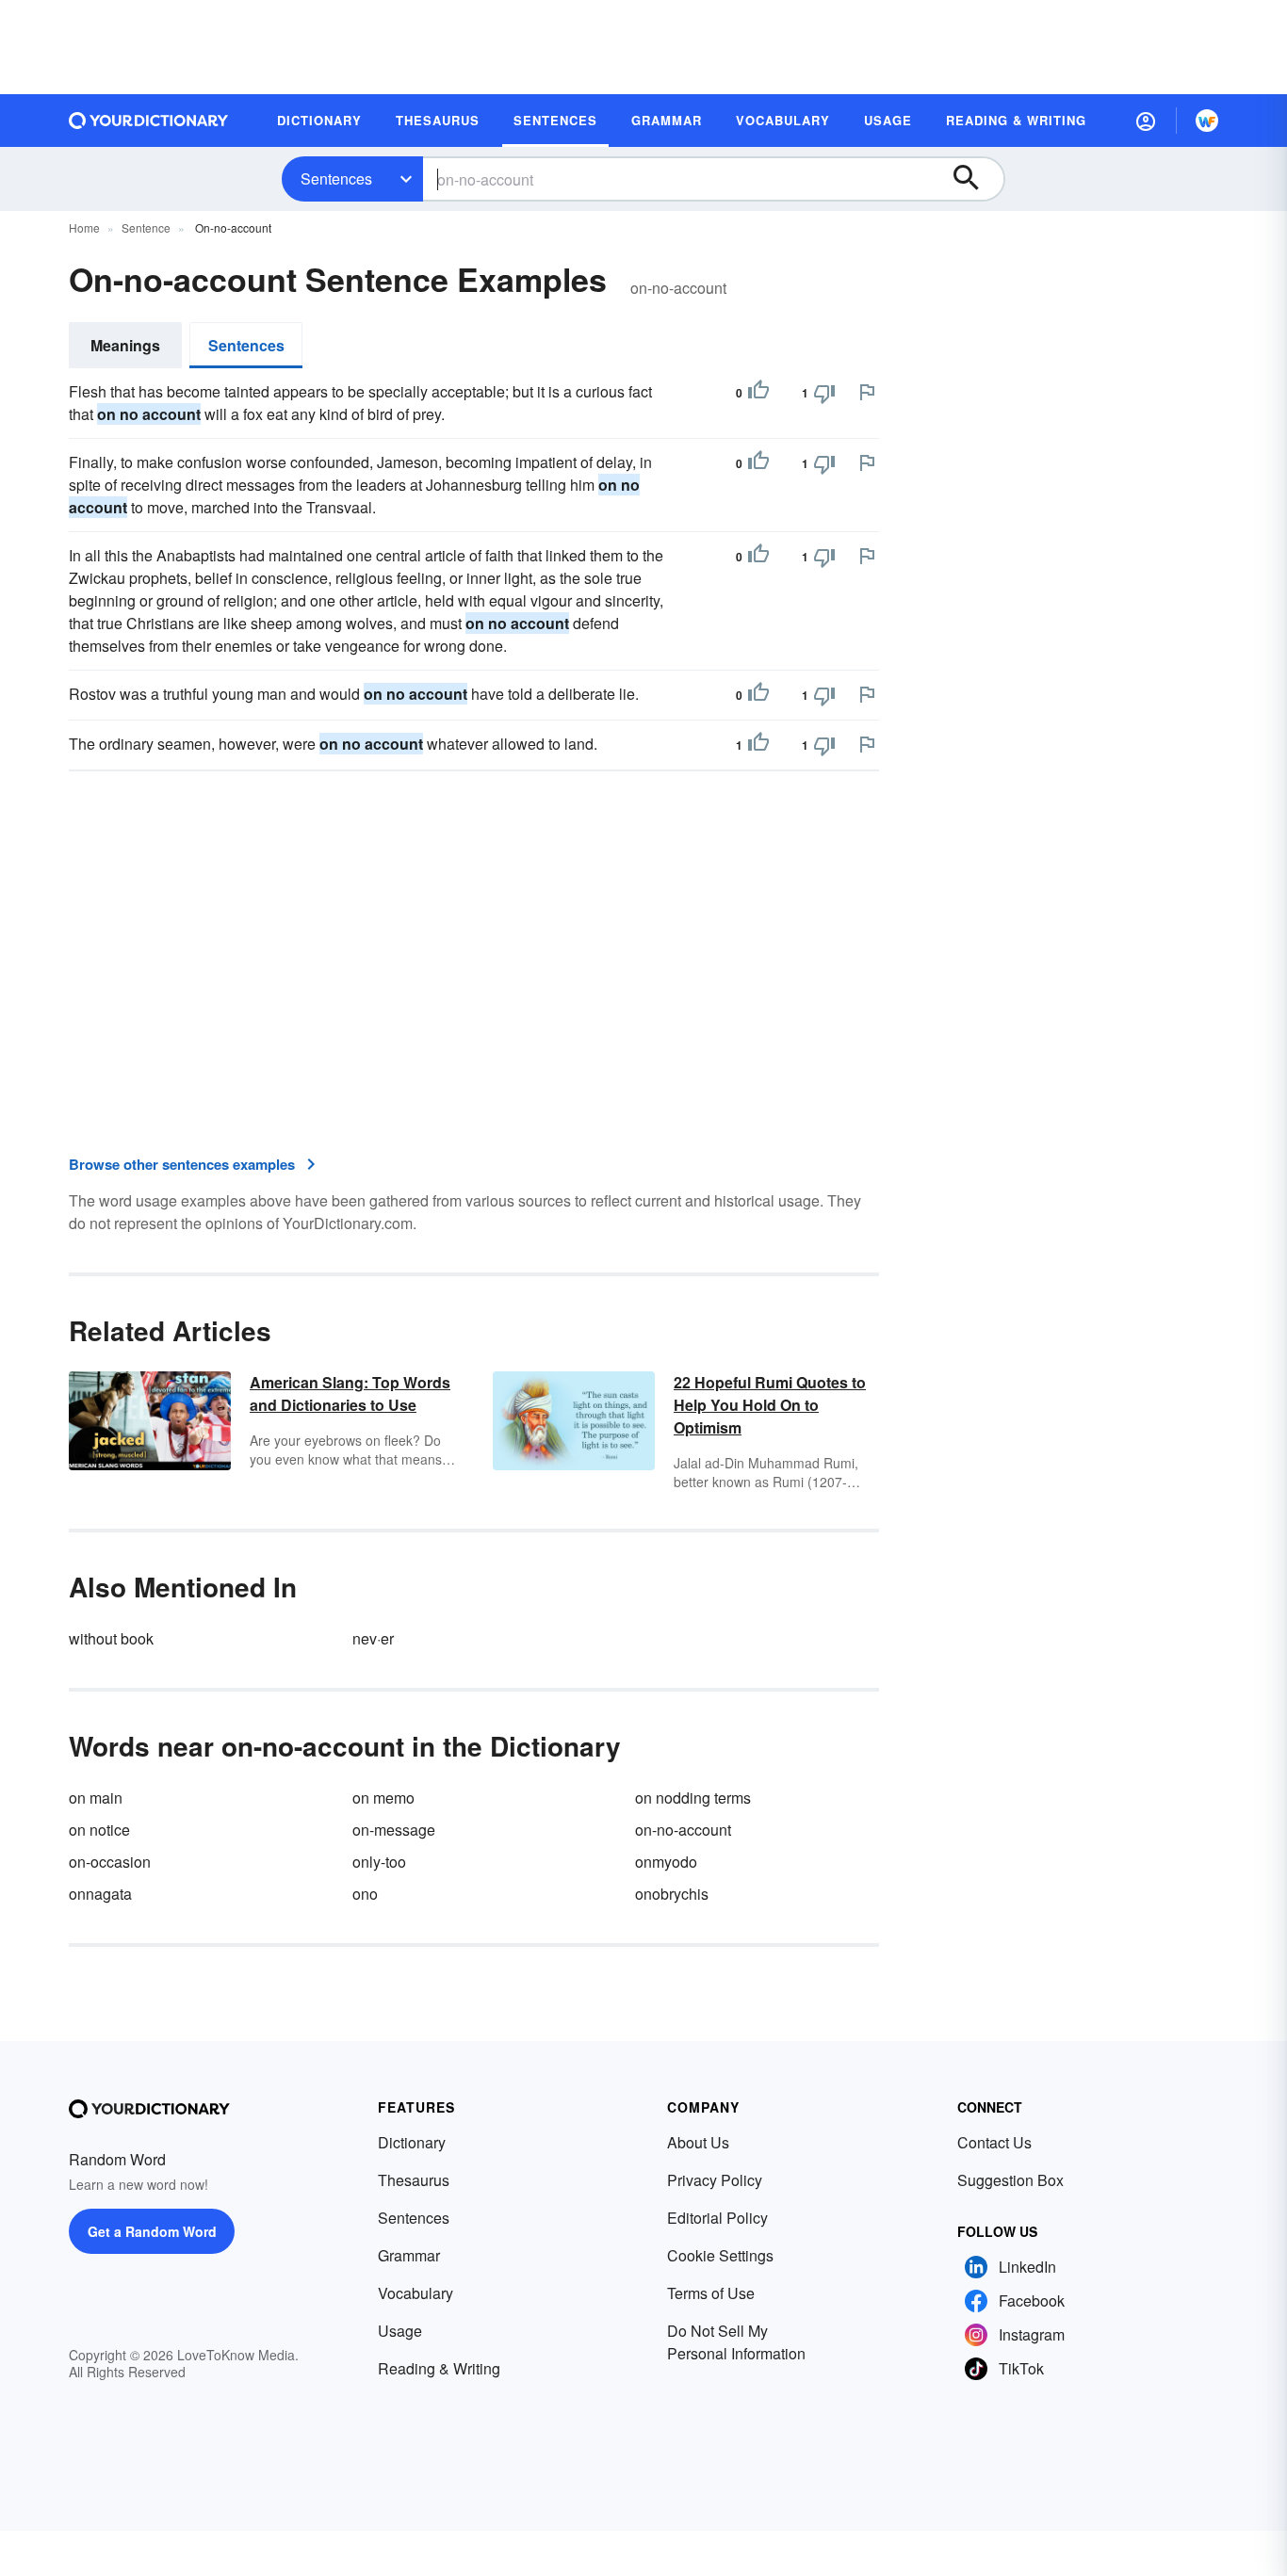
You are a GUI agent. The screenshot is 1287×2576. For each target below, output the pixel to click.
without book (111, 1638)
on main (96, 1798)
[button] (1146, 121)
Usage (400, 2331)
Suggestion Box (1010, 2180)
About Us (698, 2142)
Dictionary (412, 2142)
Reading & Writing (439, 2368)
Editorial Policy (717, 2218)
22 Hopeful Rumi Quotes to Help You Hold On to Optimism (770, 1405)
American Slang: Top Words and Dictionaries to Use (350, 1393)
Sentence (146, 227)
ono (365, 1894)
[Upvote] (758, 393)
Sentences (336, 178)
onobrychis (672, 1894)
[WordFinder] (1207, 121)
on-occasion (110, 1862)
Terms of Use (711, 2293)
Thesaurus (414, 2180)
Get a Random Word (152, 2231)
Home (84, 227)
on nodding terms (693, 1798)
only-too (379, 1862)
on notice (99, 1830)
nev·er (373, 1638)
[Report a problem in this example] (867, 392)
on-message (394, 1830)
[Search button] (975, 179)
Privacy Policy (715, 2180)
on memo (383, 1798)
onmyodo (666, 1862)
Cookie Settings (720, 2255)
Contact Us (994, 2142)
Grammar (409, 2255)
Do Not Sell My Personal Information (736, 2342)
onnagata (100, 1894)
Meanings (125, 345)
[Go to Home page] (149, 121)
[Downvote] (824, 393)
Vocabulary (415, 2293)
